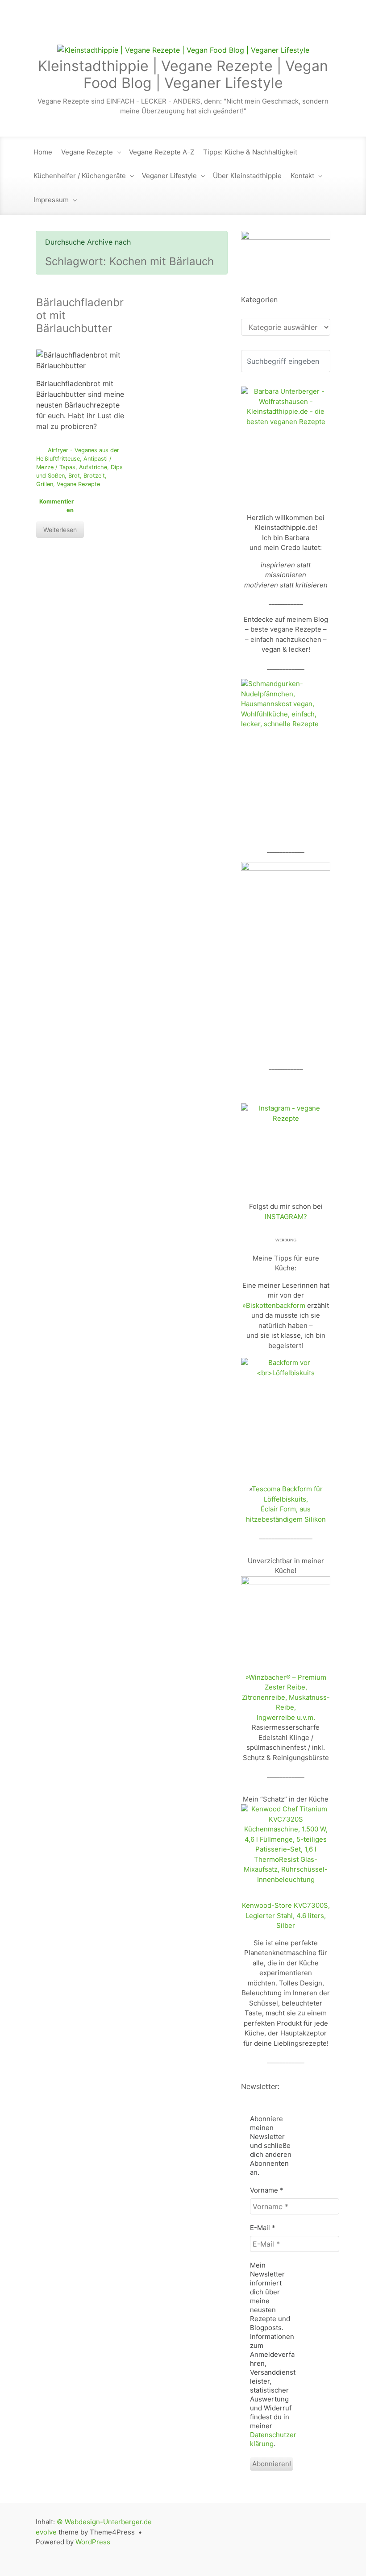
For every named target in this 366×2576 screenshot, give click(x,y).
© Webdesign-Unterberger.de (104, 2522)
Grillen (45, 484)
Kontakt (302, 176)
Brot (74, 476)
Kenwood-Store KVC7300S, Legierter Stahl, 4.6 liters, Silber (286, 1915)
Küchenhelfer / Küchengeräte (80, 176)
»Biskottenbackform (274, 1305)
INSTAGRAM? (286, 1217)
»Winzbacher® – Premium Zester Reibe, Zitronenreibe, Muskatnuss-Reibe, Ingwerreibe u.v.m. (286, 1697)
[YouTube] (304, 27)
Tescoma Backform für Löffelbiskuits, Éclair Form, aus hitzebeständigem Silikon (286, 1504)
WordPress (93, 2542)
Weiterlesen (60, 530)
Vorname (267, 2190)
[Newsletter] (247, 27)
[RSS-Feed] (229, 27)
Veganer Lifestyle (169, 176)
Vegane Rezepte (87, 152)
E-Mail (263, 2228)
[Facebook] (266, 27)
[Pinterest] (322, 27)
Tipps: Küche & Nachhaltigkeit (250, 152)
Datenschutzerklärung (273, 2439)
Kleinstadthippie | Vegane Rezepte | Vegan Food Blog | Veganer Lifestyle (183, 74)
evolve (46, 2532)
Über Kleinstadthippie (247, 176)
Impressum (51, 200)
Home (43, 152)
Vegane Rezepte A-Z (162, 152)
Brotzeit (94, 476)
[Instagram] (285, 27)
